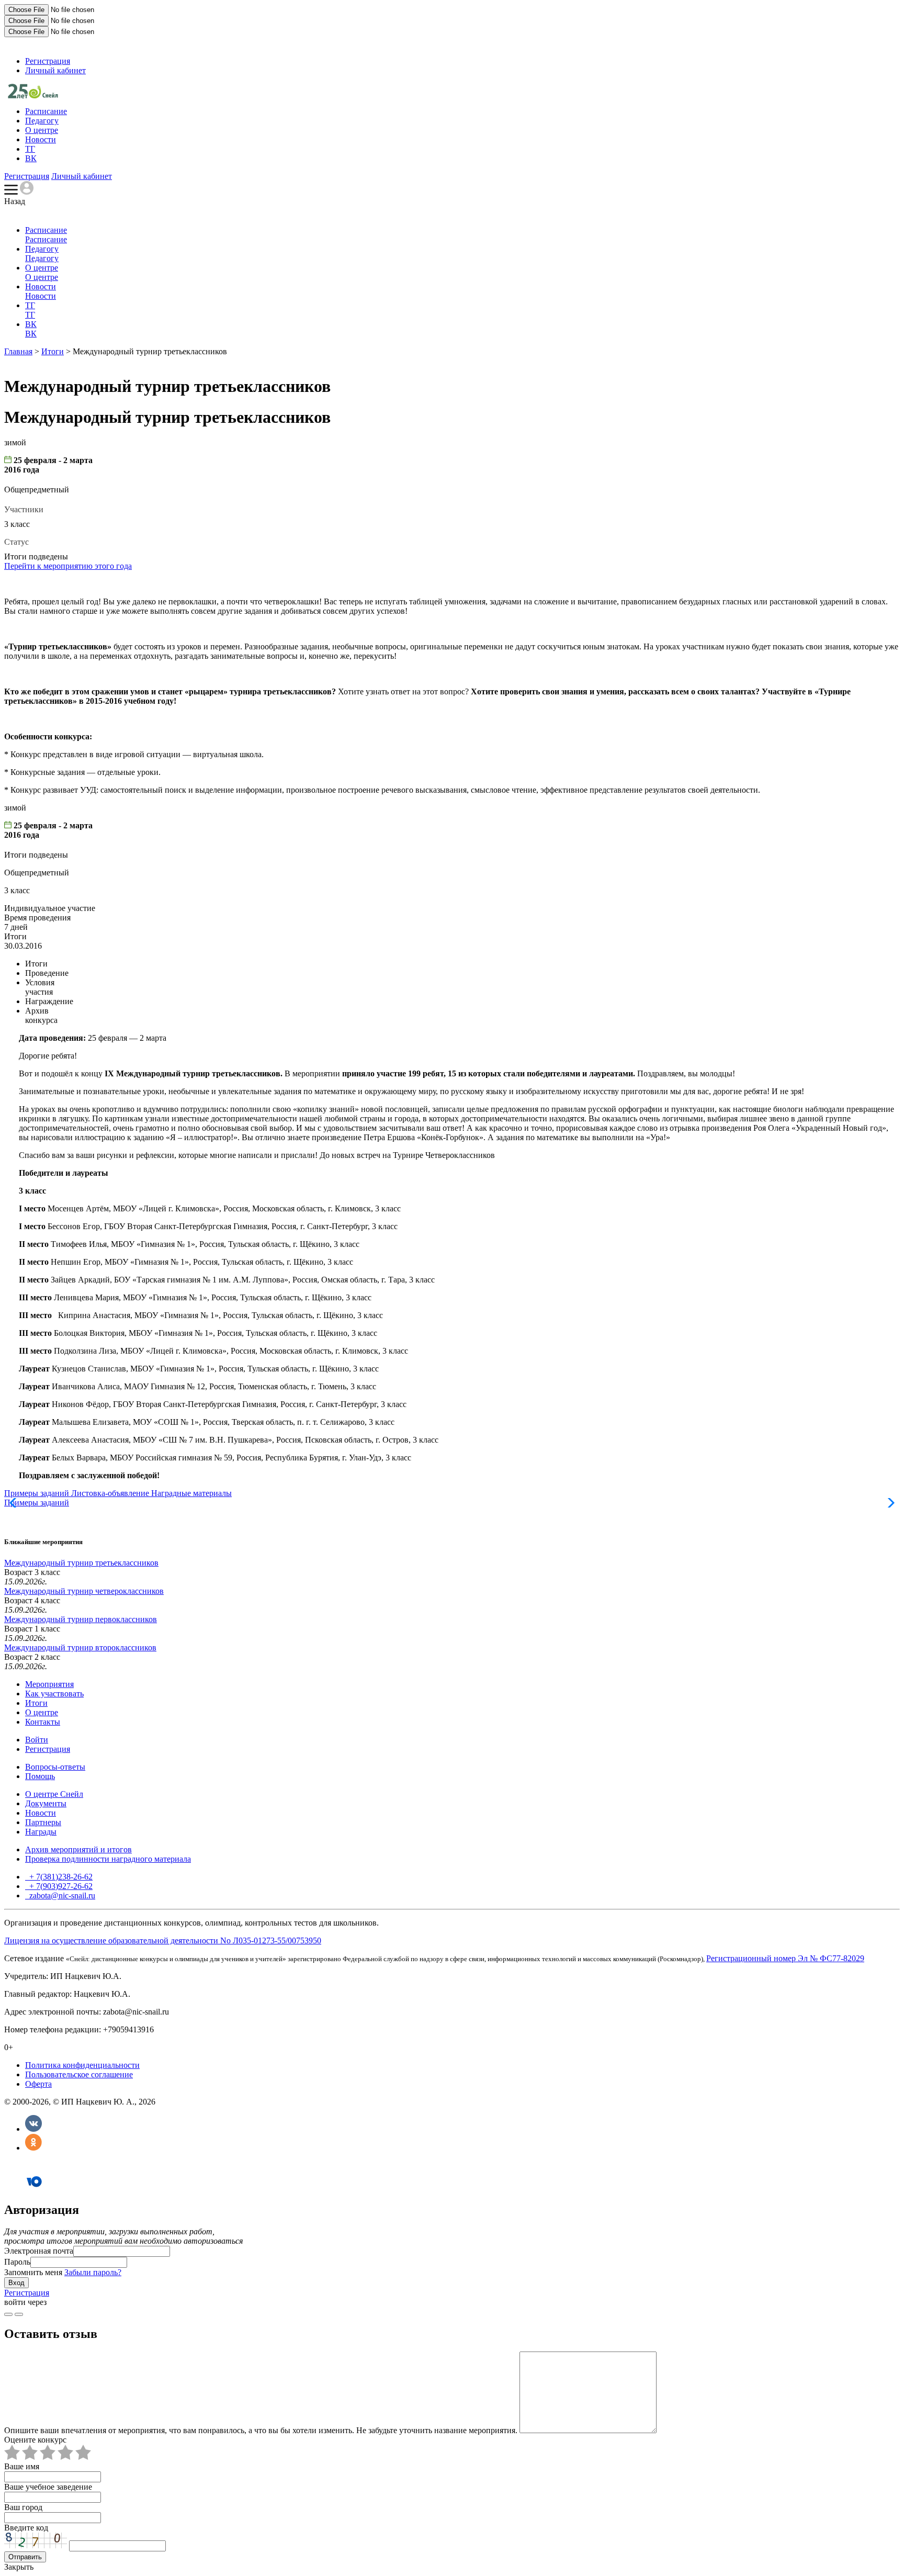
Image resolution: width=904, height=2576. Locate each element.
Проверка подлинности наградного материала (108, 1859)
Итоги (53, 351)
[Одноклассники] (33, 2148)
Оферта (38, 2084)
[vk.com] (19, 2314)
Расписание (46, 111)
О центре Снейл (54, 1794)
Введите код (26, 2528)
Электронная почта (39, 2251)
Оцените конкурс (35, 2440)
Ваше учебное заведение (48, 2487)
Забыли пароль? (93, 2272)
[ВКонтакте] (33, 2129)
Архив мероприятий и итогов (78, 1849)
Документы (46, 1803)
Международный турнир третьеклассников (81, 1563)
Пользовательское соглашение (79, 2074)
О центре (42, 130)
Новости (41, 139)
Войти (37, 1740)
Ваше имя (22, 2466)
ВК (31, 158)
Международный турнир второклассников (80, 1647)
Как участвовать (54, 1694)
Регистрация (48, 61)
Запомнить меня (33, 2272)
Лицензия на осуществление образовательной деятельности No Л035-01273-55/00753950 (163, 1941)
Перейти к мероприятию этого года (68, 566)
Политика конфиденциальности (82, 2065)
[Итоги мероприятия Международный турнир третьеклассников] (33, 95)
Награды (41, 1832)
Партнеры (43, 1822)
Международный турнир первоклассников (81, 1619)
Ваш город (23, 2507)
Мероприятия (49, 1684)
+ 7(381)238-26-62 (60, 1877)
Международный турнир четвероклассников (84, 1591)
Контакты (43, 1722)
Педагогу (42, 121)
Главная (18, 351)
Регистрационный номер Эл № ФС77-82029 (785, 1958)
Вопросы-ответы (55, 1767)
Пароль (17, 2262)
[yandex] (8, 2314)
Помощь (40, 1776)
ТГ (30, 149)
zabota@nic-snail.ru (61, 1896)
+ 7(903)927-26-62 (60, 1886)
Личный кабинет (55, 70)
